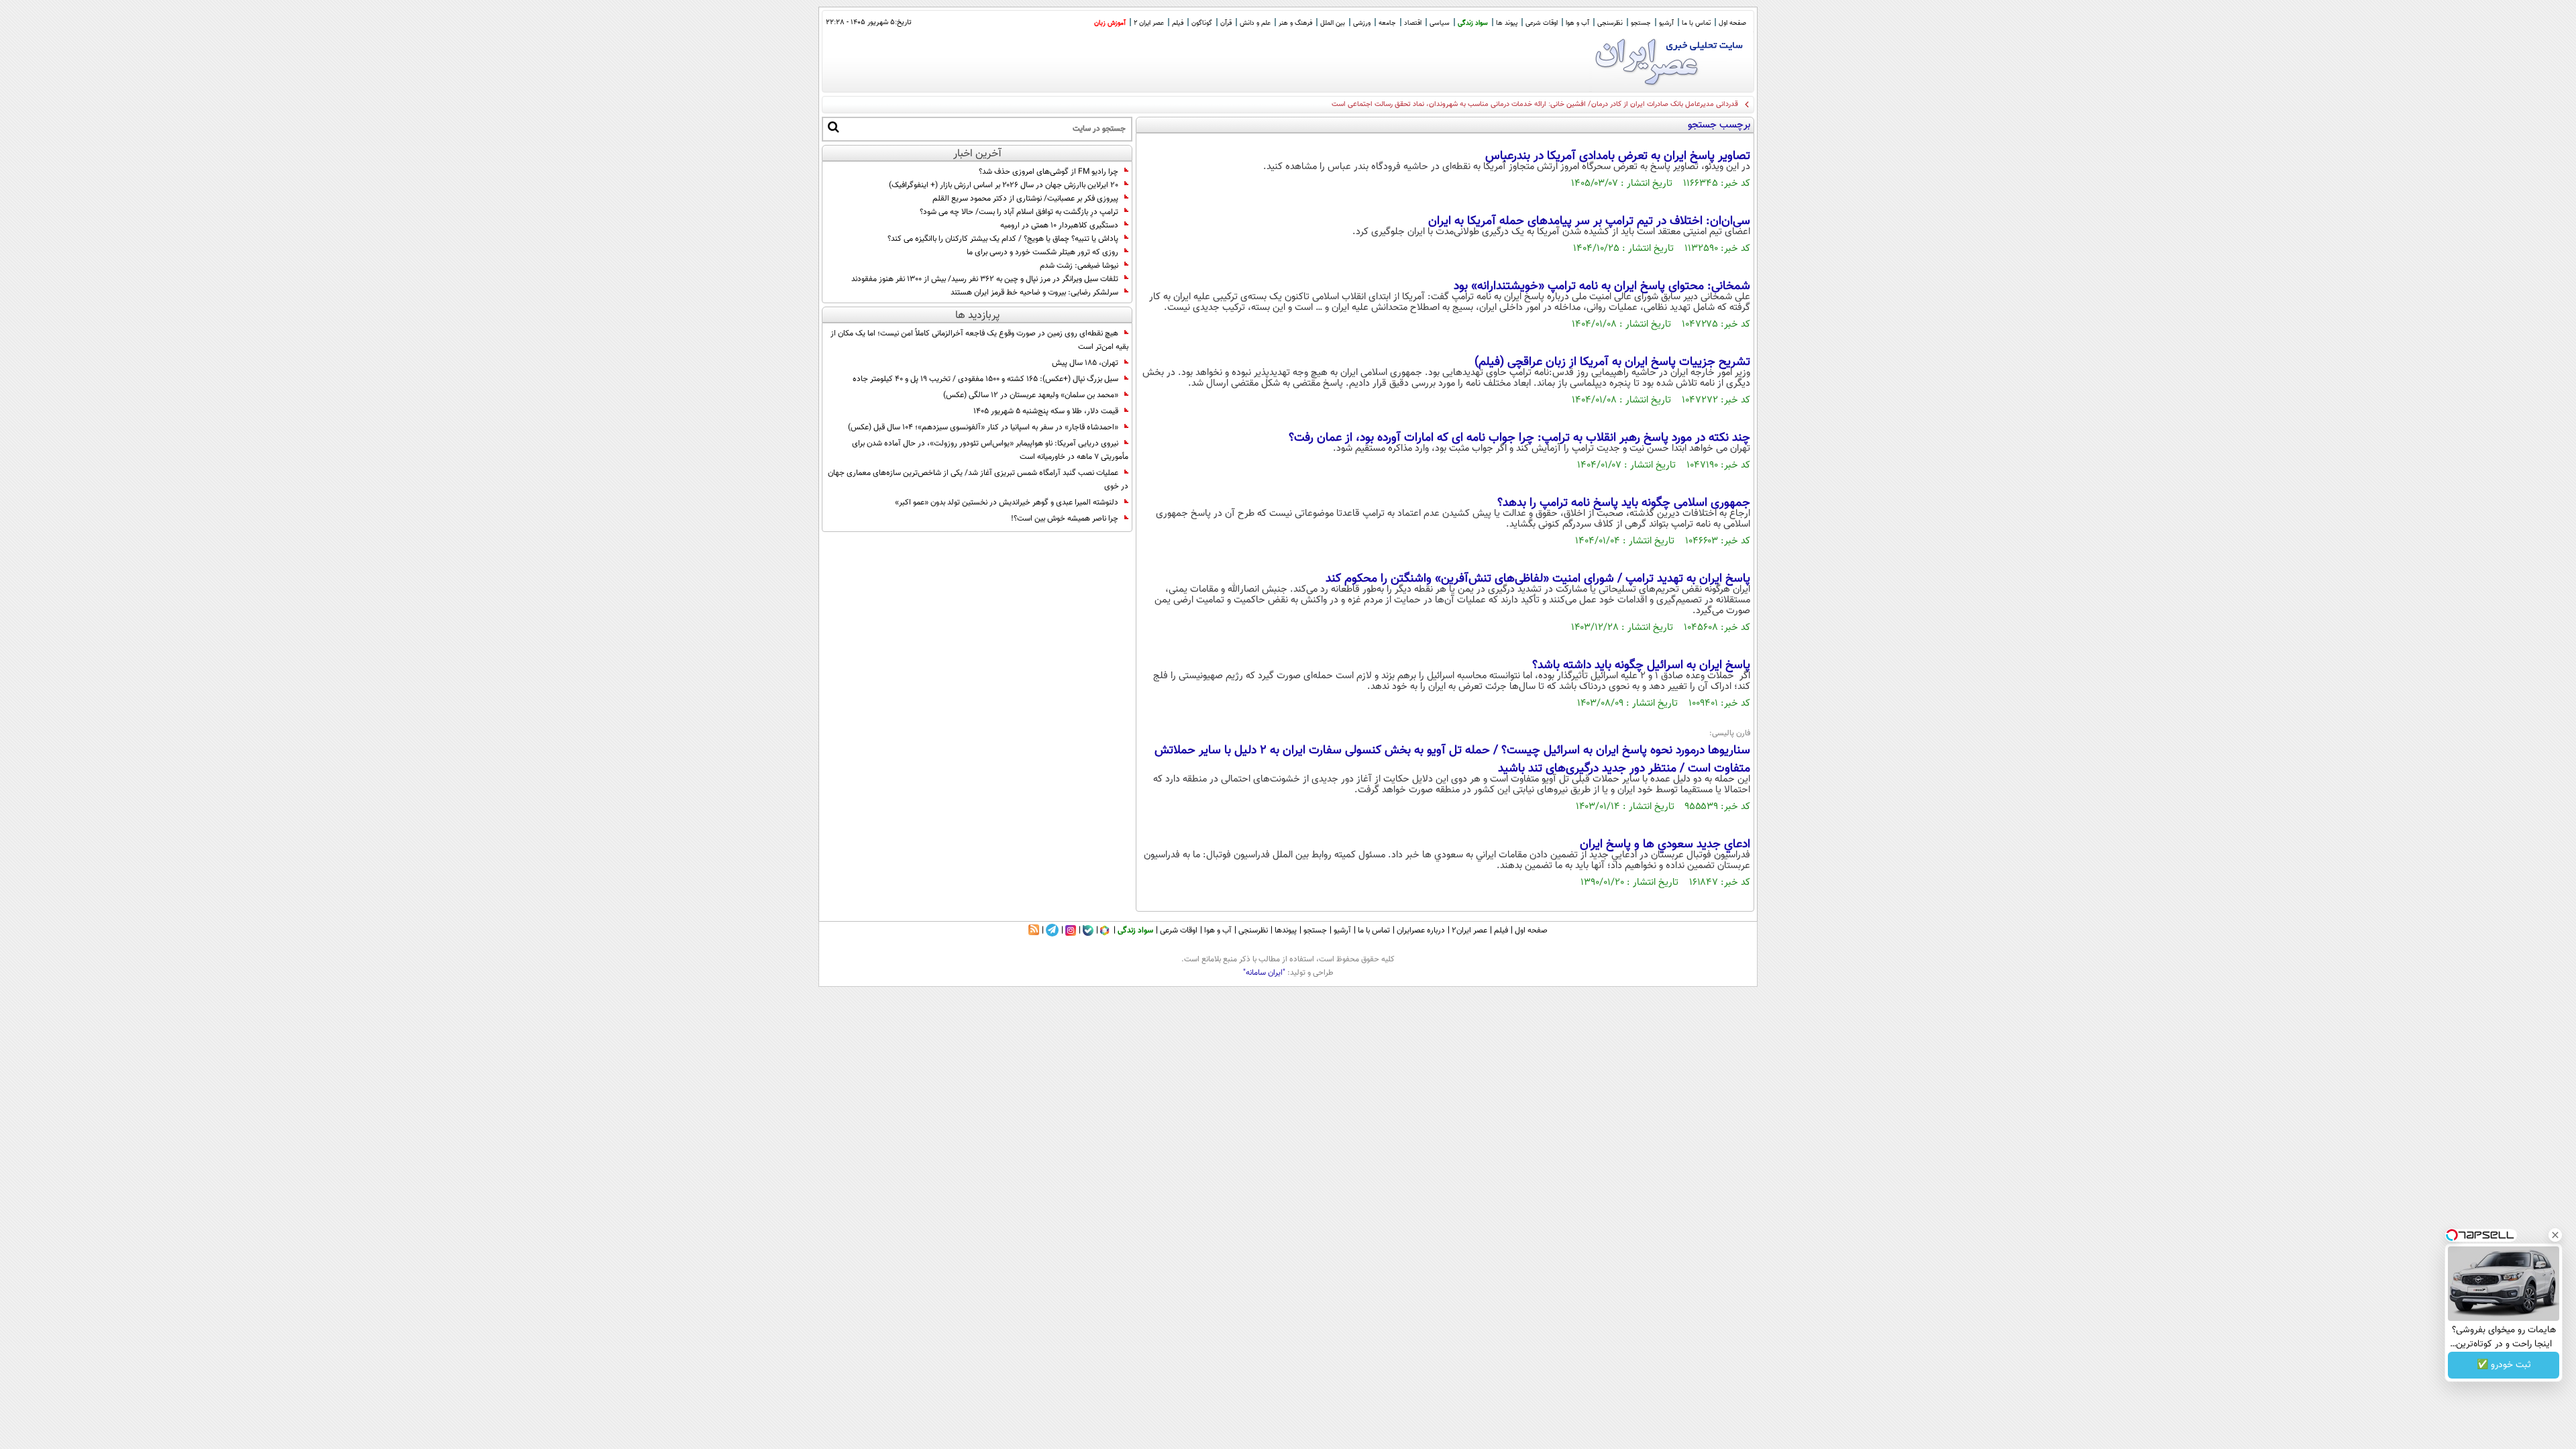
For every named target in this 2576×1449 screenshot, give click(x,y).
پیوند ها (1507, 23)
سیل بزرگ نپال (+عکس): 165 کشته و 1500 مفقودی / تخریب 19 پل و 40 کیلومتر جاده (985, 379)
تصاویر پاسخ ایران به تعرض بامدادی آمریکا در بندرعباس (1618, 156)
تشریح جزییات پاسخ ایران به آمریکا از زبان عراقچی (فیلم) (1612, 362)
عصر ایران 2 (1149, 23)
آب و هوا (1577, 23)
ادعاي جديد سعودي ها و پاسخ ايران (1665, 845)
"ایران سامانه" (1264, 973)
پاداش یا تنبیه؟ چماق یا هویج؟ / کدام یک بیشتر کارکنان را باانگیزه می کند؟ (1003, 239)
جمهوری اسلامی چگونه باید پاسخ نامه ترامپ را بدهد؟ (1624, 503)
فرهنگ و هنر (1295, 23)
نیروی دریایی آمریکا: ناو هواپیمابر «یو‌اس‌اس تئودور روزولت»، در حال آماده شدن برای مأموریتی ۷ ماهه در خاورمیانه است (990, 450)
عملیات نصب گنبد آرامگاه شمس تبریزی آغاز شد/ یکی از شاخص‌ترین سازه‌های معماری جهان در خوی (978, 480)
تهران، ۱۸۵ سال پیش (1085, 363)
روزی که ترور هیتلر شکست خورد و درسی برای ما (1042, 252)
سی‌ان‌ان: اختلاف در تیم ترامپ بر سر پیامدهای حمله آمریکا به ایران (1589, 221)
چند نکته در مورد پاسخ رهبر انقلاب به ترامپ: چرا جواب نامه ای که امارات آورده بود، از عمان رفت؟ (1519, 438)
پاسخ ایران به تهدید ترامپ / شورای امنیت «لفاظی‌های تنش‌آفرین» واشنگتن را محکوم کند (1538, 579)
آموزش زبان (1110, 23)
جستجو (1641, 23)
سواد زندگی (1473, 23)
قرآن (1226, 23)
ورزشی (1362, 23)
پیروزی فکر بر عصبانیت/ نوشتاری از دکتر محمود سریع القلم (1025, 199)
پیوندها (1286, 930)
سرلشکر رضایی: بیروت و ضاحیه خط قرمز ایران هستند (1034, 292)
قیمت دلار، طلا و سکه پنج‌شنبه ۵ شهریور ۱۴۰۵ (1046, 411)
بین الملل (1333, 23)
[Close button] (2555, 1235)
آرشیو (1666, 23)
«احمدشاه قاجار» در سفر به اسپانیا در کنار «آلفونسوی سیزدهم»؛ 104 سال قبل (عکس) (983, 427)
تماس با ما (1696, 23)
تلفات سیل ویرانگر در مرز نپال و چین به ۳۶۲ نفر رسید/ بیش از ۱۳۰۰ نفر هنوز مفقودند (985, 279)
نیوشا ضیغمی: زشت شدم (1079, 266)
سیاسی (1440, 23)
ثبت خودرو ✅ (2504, 1365)
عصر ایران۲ (1469, 930)
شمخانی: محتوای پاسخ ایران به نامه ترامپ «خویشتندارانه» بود (1602, 286)
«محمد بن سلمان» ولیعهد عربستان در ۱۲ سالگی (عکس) (1031, 395)
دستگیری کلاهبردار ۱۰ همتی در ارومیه (1059, 225)
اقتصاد (1413, 23)
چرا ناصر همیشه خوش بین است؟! (1065, 519)
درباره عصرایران (1421, 930)
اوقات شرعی (1542, 23)
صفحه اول (1732, 23)
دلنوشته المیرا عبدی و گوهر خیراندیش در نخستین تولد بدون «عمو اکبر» (1007, 502)
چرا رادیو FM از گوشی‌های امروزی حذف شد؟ (1049, 172)
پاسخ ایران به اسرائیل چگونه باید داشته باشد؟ (1641, 665)
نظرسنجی (1610, 23)
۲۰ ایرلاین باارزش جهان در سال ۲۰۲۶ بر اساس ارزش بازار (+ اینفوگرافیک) (1004, 185)
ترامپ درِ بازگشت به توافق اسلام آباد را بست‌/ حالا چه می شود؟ (1019, 212)
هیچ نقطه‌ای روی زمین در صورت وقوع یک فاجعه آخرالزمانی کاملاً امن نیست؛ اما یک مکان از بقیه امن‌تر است (979, 340)
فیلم (1178, 23)
